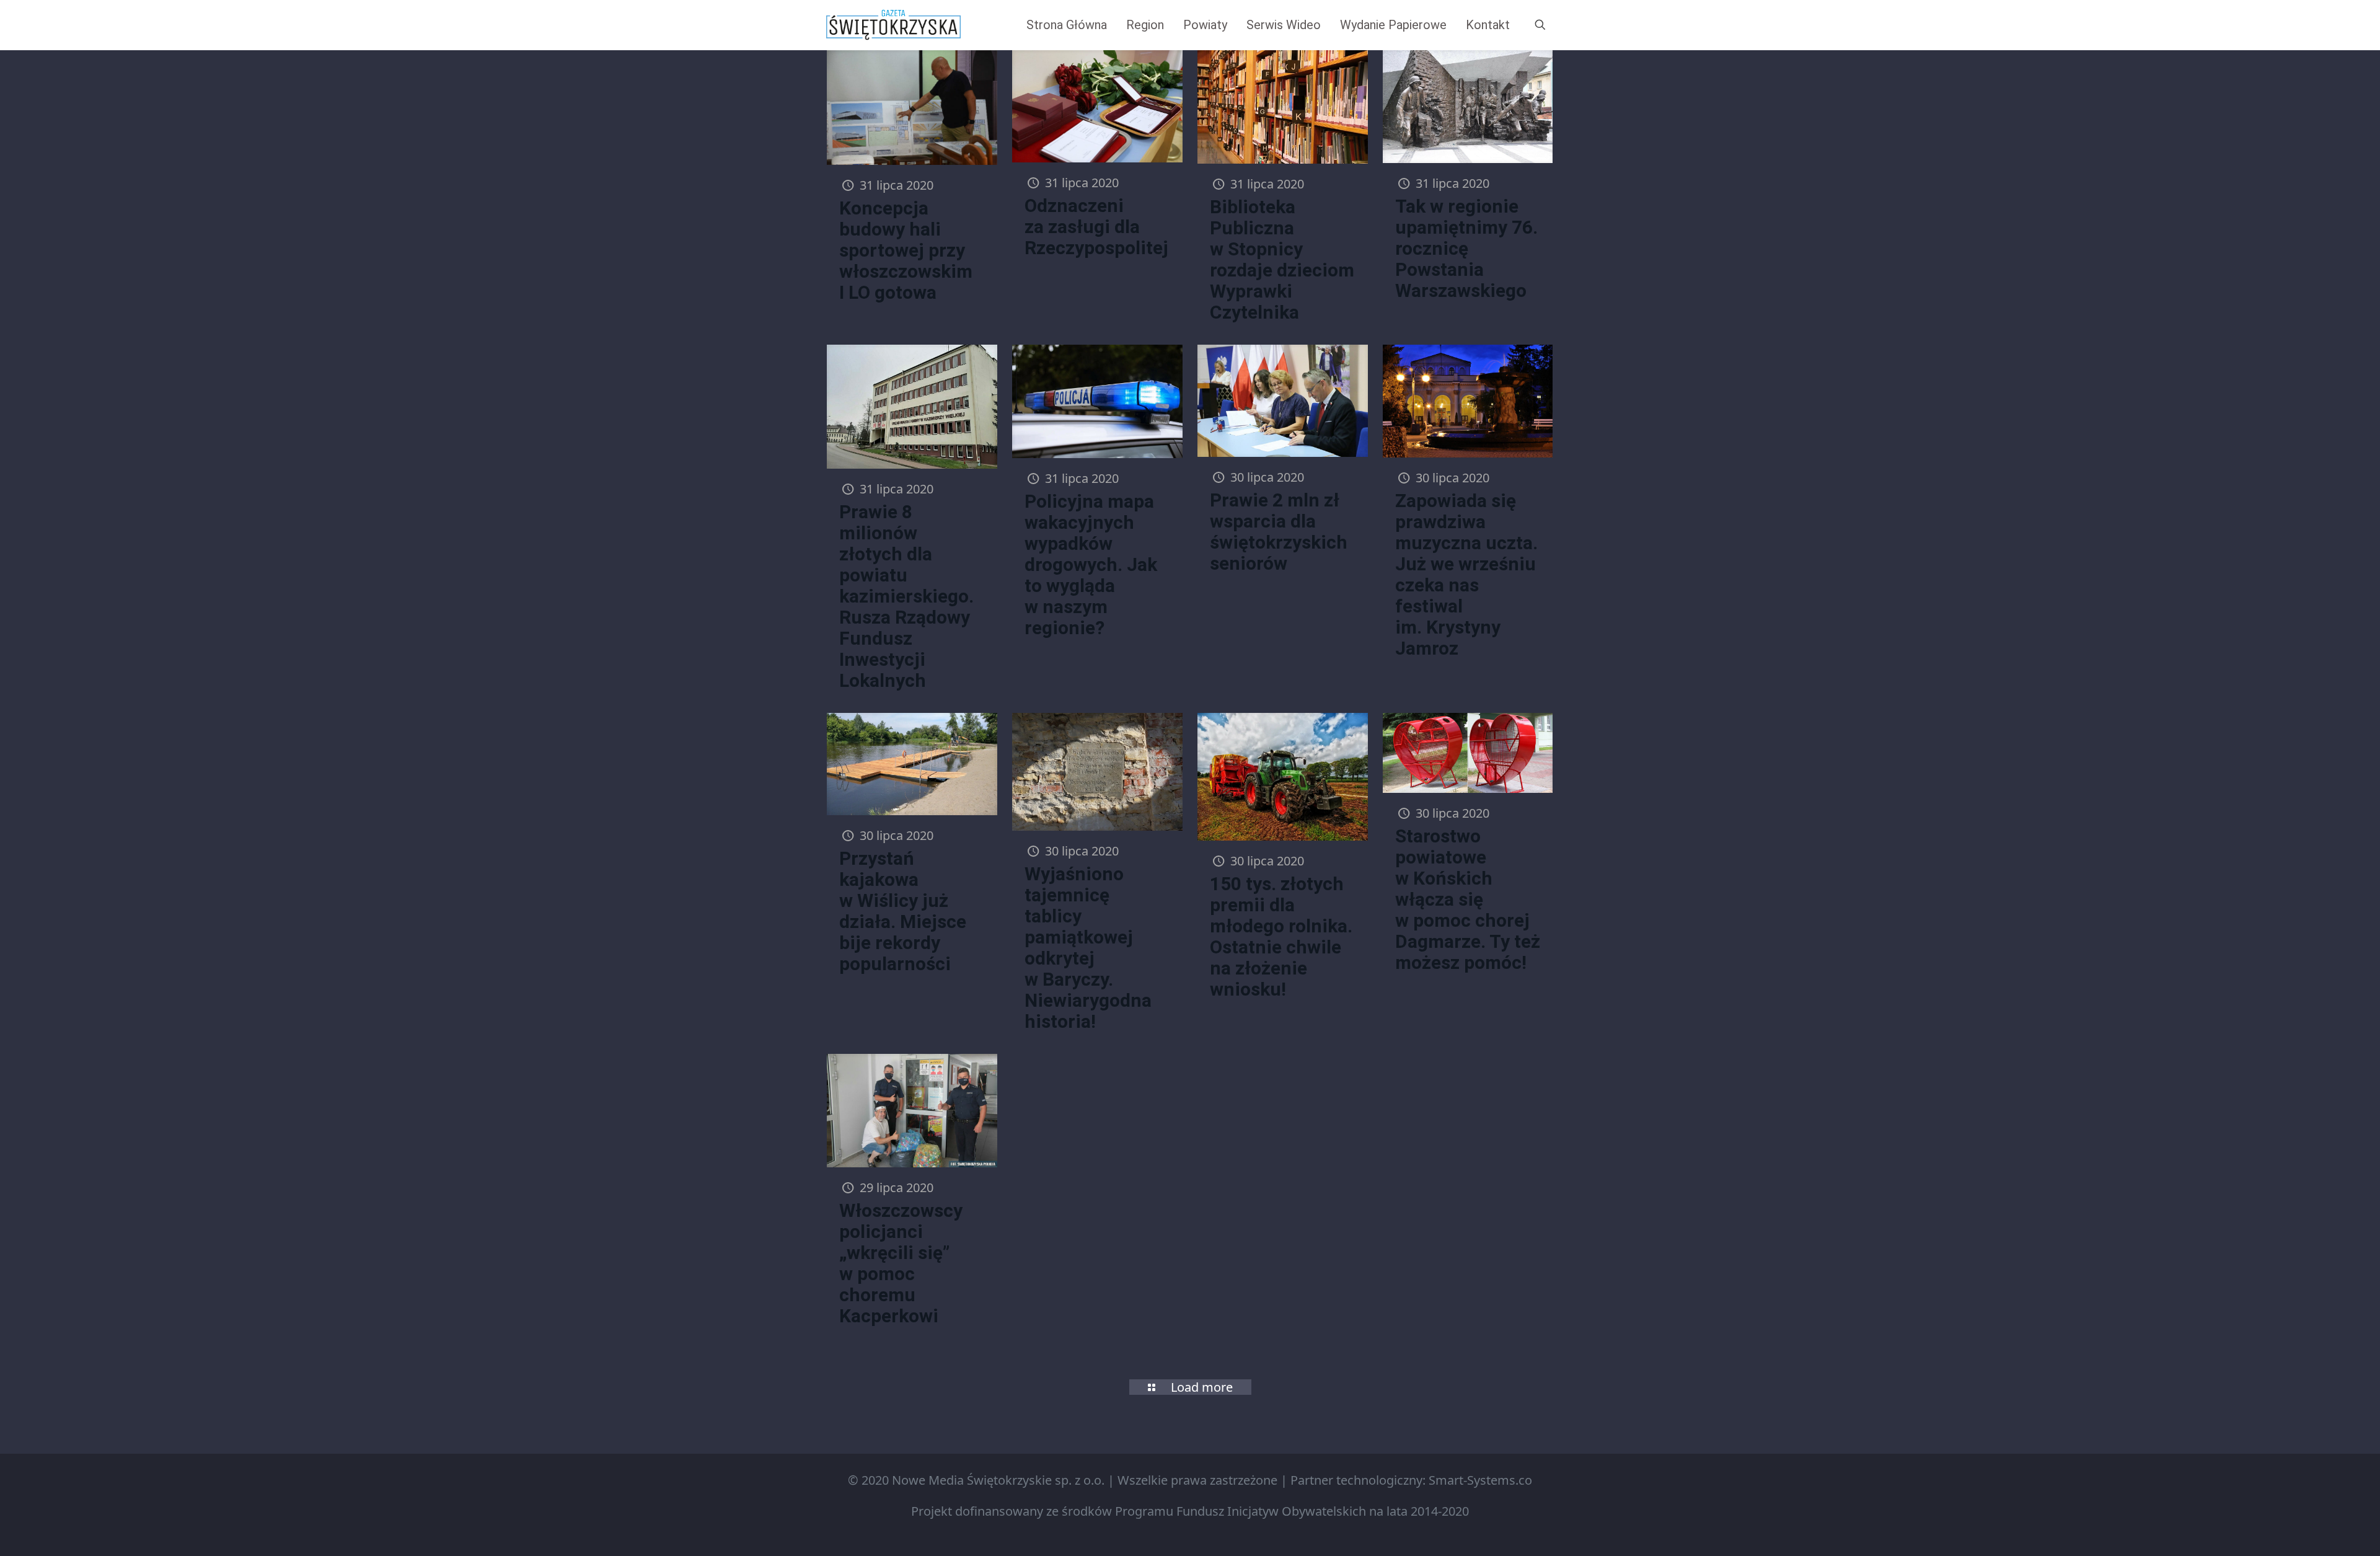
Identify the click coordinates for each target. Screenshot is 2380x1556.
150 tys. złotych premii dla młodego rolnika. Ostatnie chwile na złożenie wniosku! (1281, 936)
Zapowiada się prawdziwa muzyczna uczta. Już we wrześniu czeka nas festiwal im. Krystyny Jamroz (1466, 574)
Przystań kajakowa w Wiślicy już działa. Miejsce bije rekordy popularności (903, 911)
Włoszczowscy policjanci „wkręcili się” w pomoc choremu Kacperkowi (901, 1263)
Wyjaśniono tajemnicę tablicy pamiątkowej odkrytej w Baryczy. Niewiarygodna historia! (1088, 948)
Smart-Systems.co (1480, 1480)
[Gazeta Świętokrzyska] (893, 25)
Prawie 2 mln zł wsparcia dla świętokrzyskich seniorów (1279, 532)
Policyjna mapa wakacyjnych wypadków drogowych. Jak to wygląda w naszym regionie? (1091, 564)
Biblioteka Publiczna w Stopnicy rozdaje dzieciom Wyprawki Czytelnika (1282, 259)
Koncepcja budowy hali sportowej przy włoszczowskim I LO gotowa (906, 250)
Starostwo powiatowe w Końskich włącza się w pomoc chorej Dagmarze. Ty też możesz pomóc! (1468, 899)
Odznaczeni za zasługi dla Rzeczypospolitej (1096, 227)
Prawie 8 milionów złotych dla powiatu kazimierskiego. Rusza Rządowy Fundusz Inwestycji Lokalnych (906, 596)
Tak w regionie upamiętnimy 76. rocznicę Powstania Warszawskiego (1466, 248)
